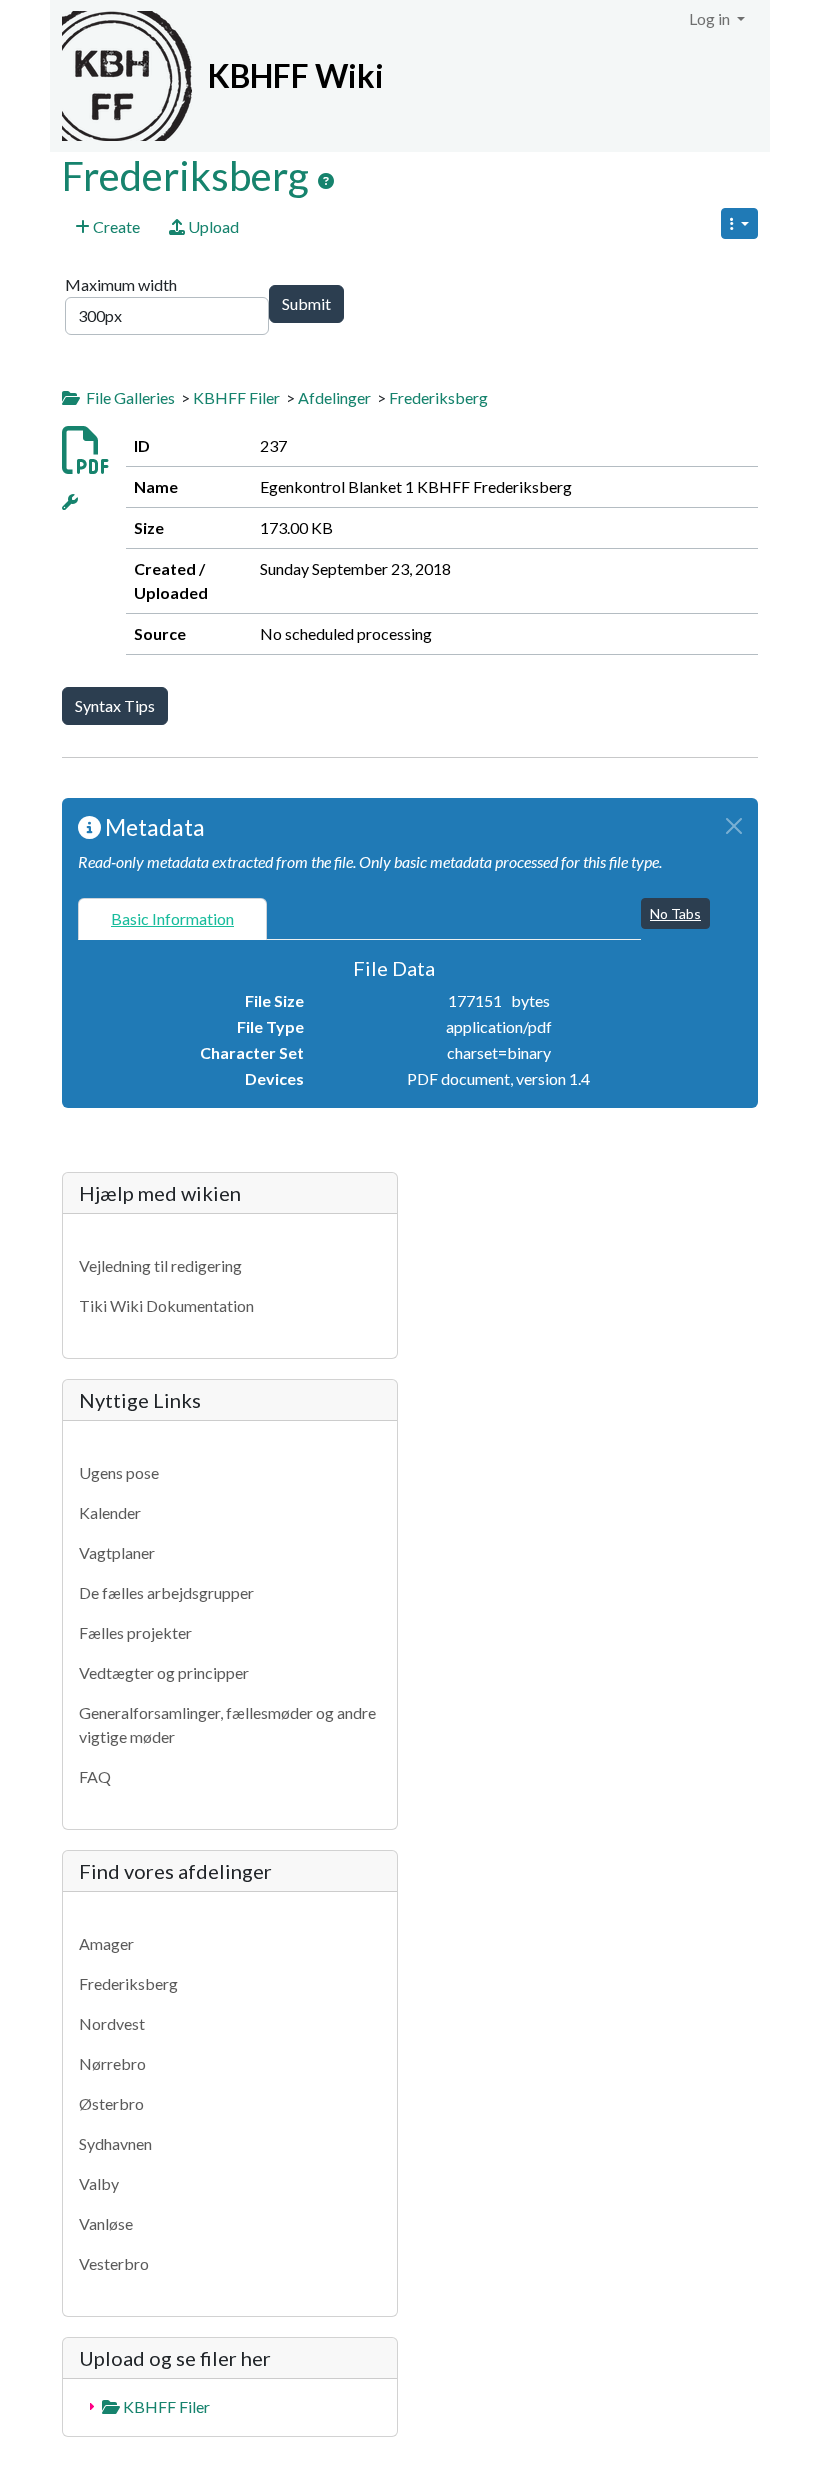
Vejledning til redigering (160, 1265)
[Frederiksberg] (326, 181)
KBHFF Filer (236, 397)
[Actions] (70, 501)
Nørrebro (112, 2063)
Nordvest (112, 2023)
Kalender (110, 1512)
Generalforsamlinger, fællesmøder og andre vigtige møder (227, 1724)
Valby (99, 2183)
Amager (106, 1943)
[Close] (734, 826)
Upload (212, 226)
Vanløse (106, 2223)
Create (115, 226)
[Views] (739, 223)
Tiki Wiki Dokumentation (166, 1305)
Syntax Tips (115, 705)
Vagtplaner (117, 1552)
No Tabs (675, 913)
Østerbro (111, 2103)
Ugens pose (119, 1472)
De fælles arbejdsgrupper (166, 1592)
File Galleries (130, 397)
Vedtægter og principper (164, 1672)
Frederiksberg (189, 176)
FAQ (95, 1776)
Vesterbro (114, 2263)
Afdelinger (334, 397)
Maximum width (122, 284)
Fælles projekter (135, 1632)
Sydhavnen (115, 2143)
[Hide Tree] (71, 397)
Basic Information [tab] (172, 918)
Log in (711, 18)
